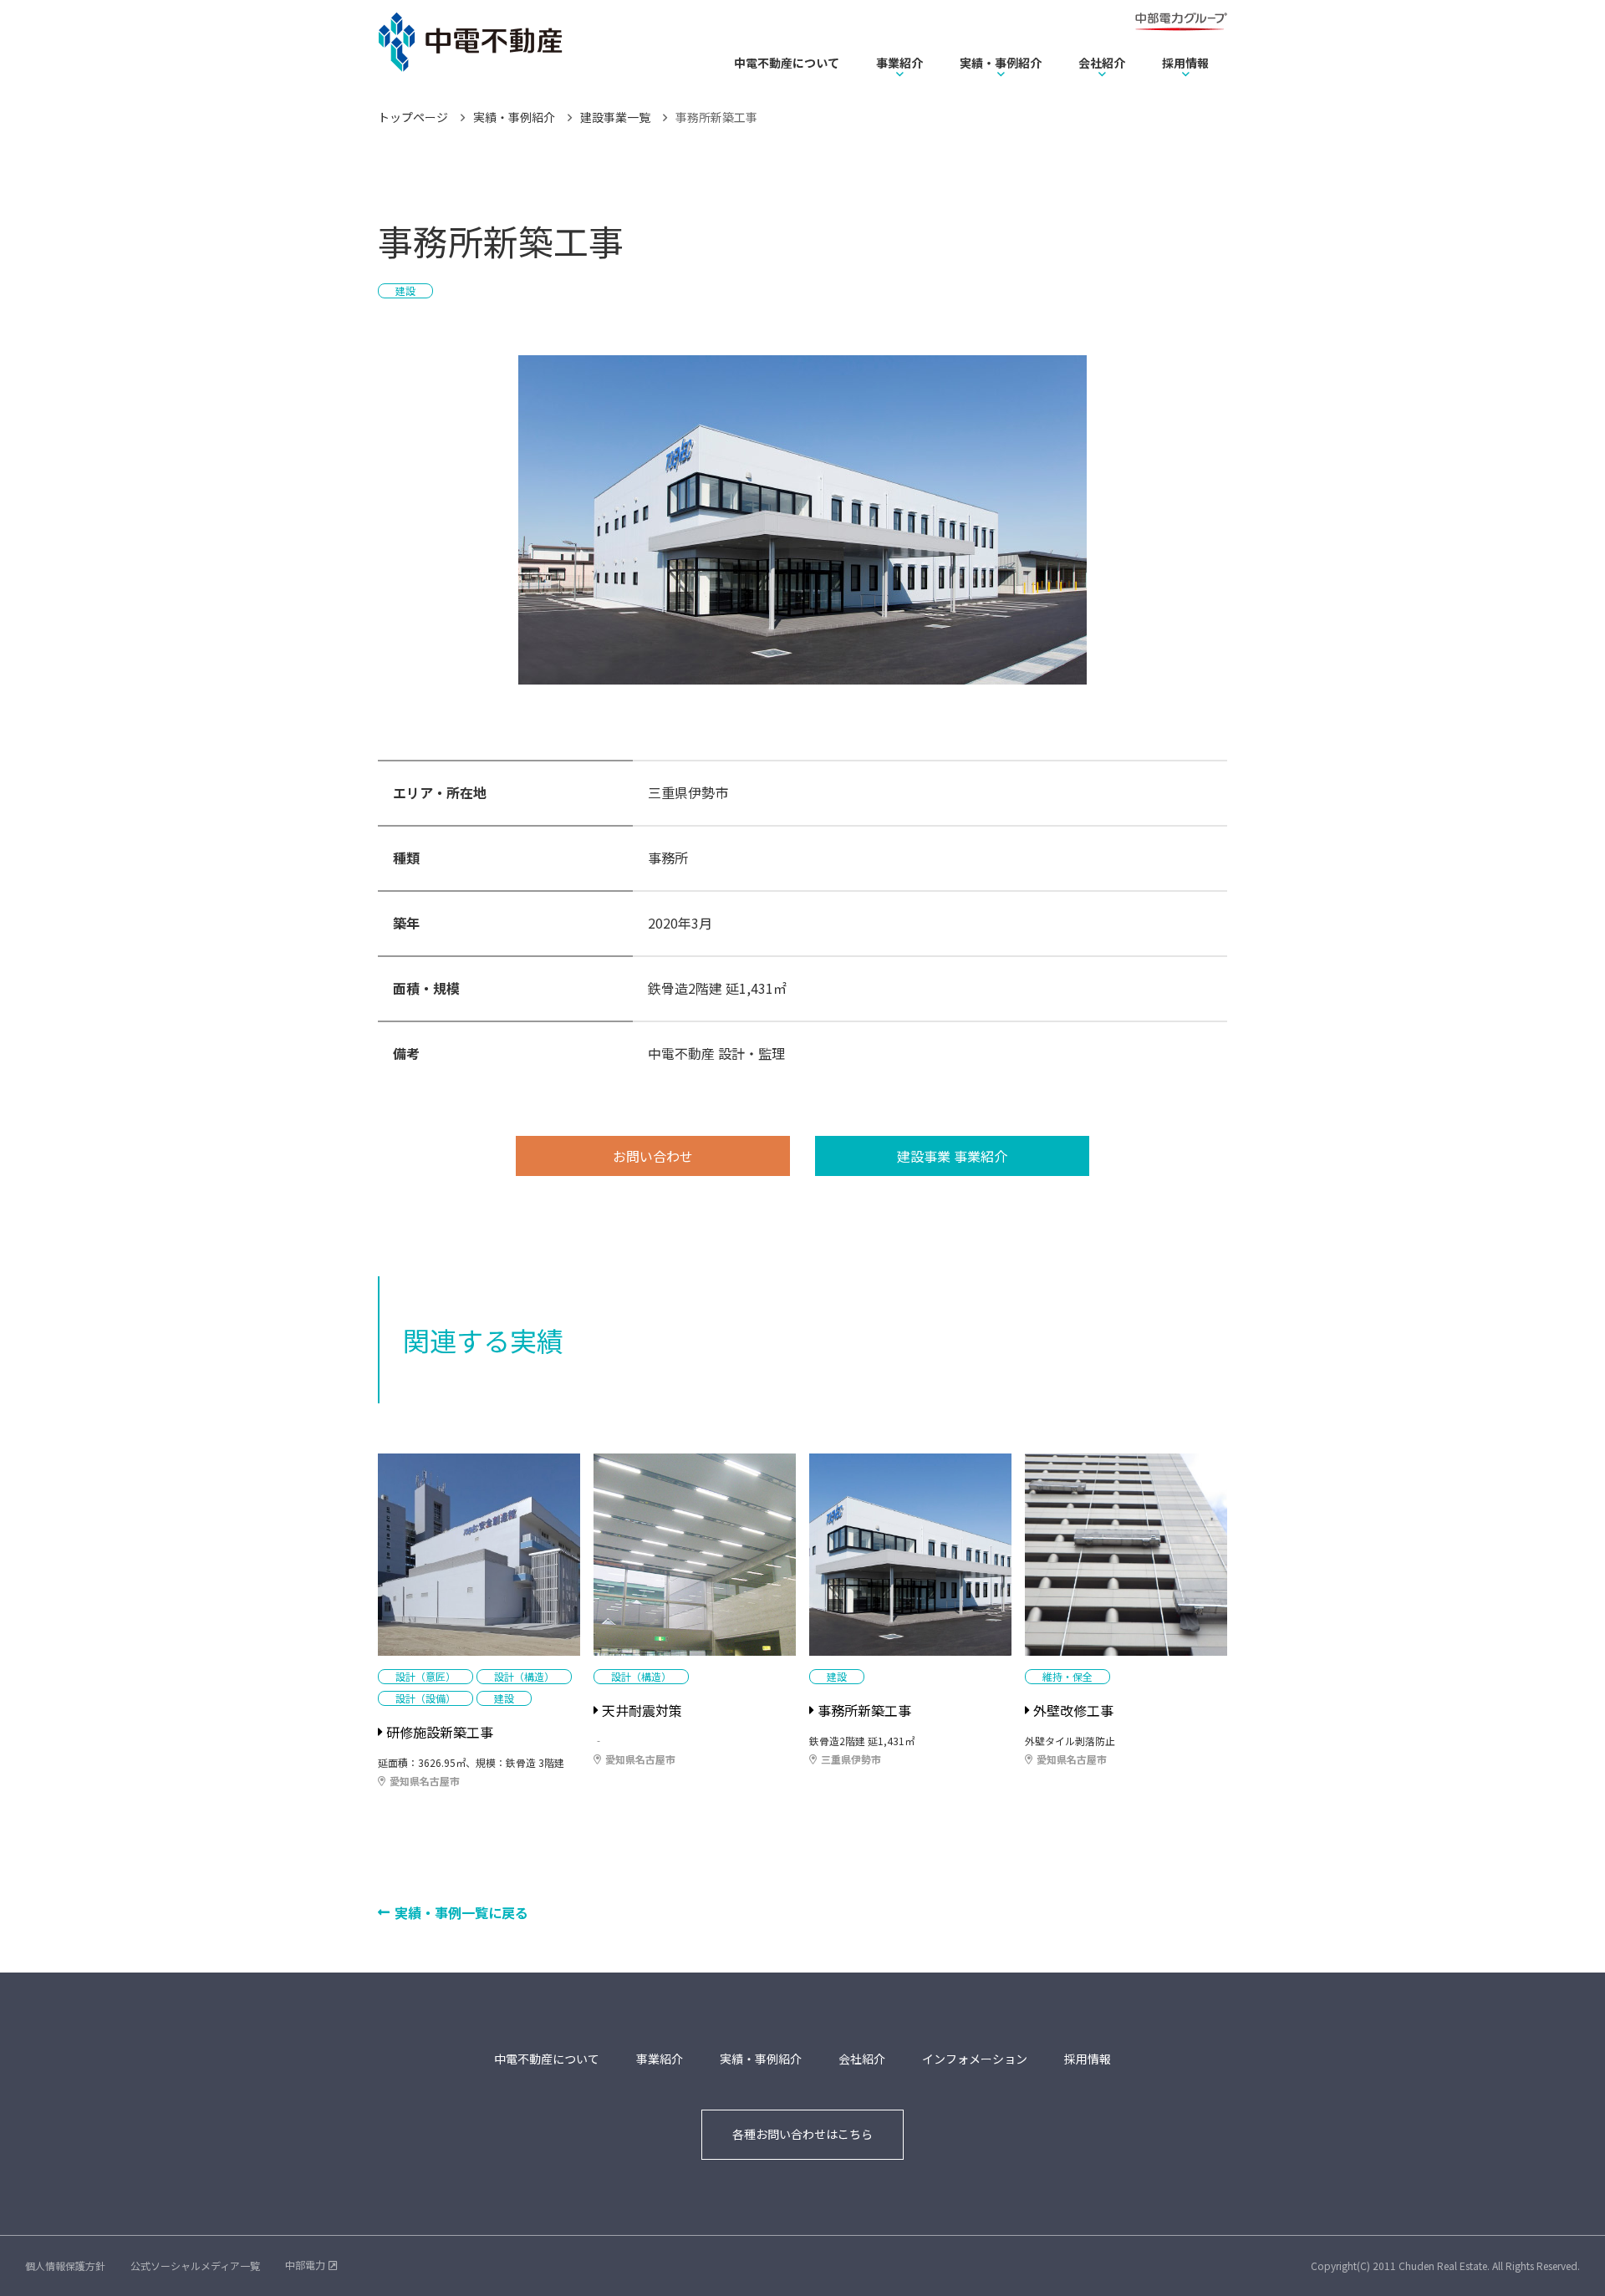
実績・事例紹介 (1001, 63)
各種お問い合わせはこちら (802, 2134)
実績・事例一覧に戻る (461, 1912)
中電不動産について (787, 63)
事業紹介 (899, 63)
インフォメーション (975, 2059)
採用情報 (1185, 63)
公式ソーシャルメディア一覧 (195, 2265)
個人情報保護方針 (65, 2265)
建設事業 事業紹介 (952, 1156)
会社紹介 (1102, 63)
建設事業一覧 (615, 117)
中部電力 (305, 2265)
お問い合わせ (653, 1156)
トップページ (413, 117)
